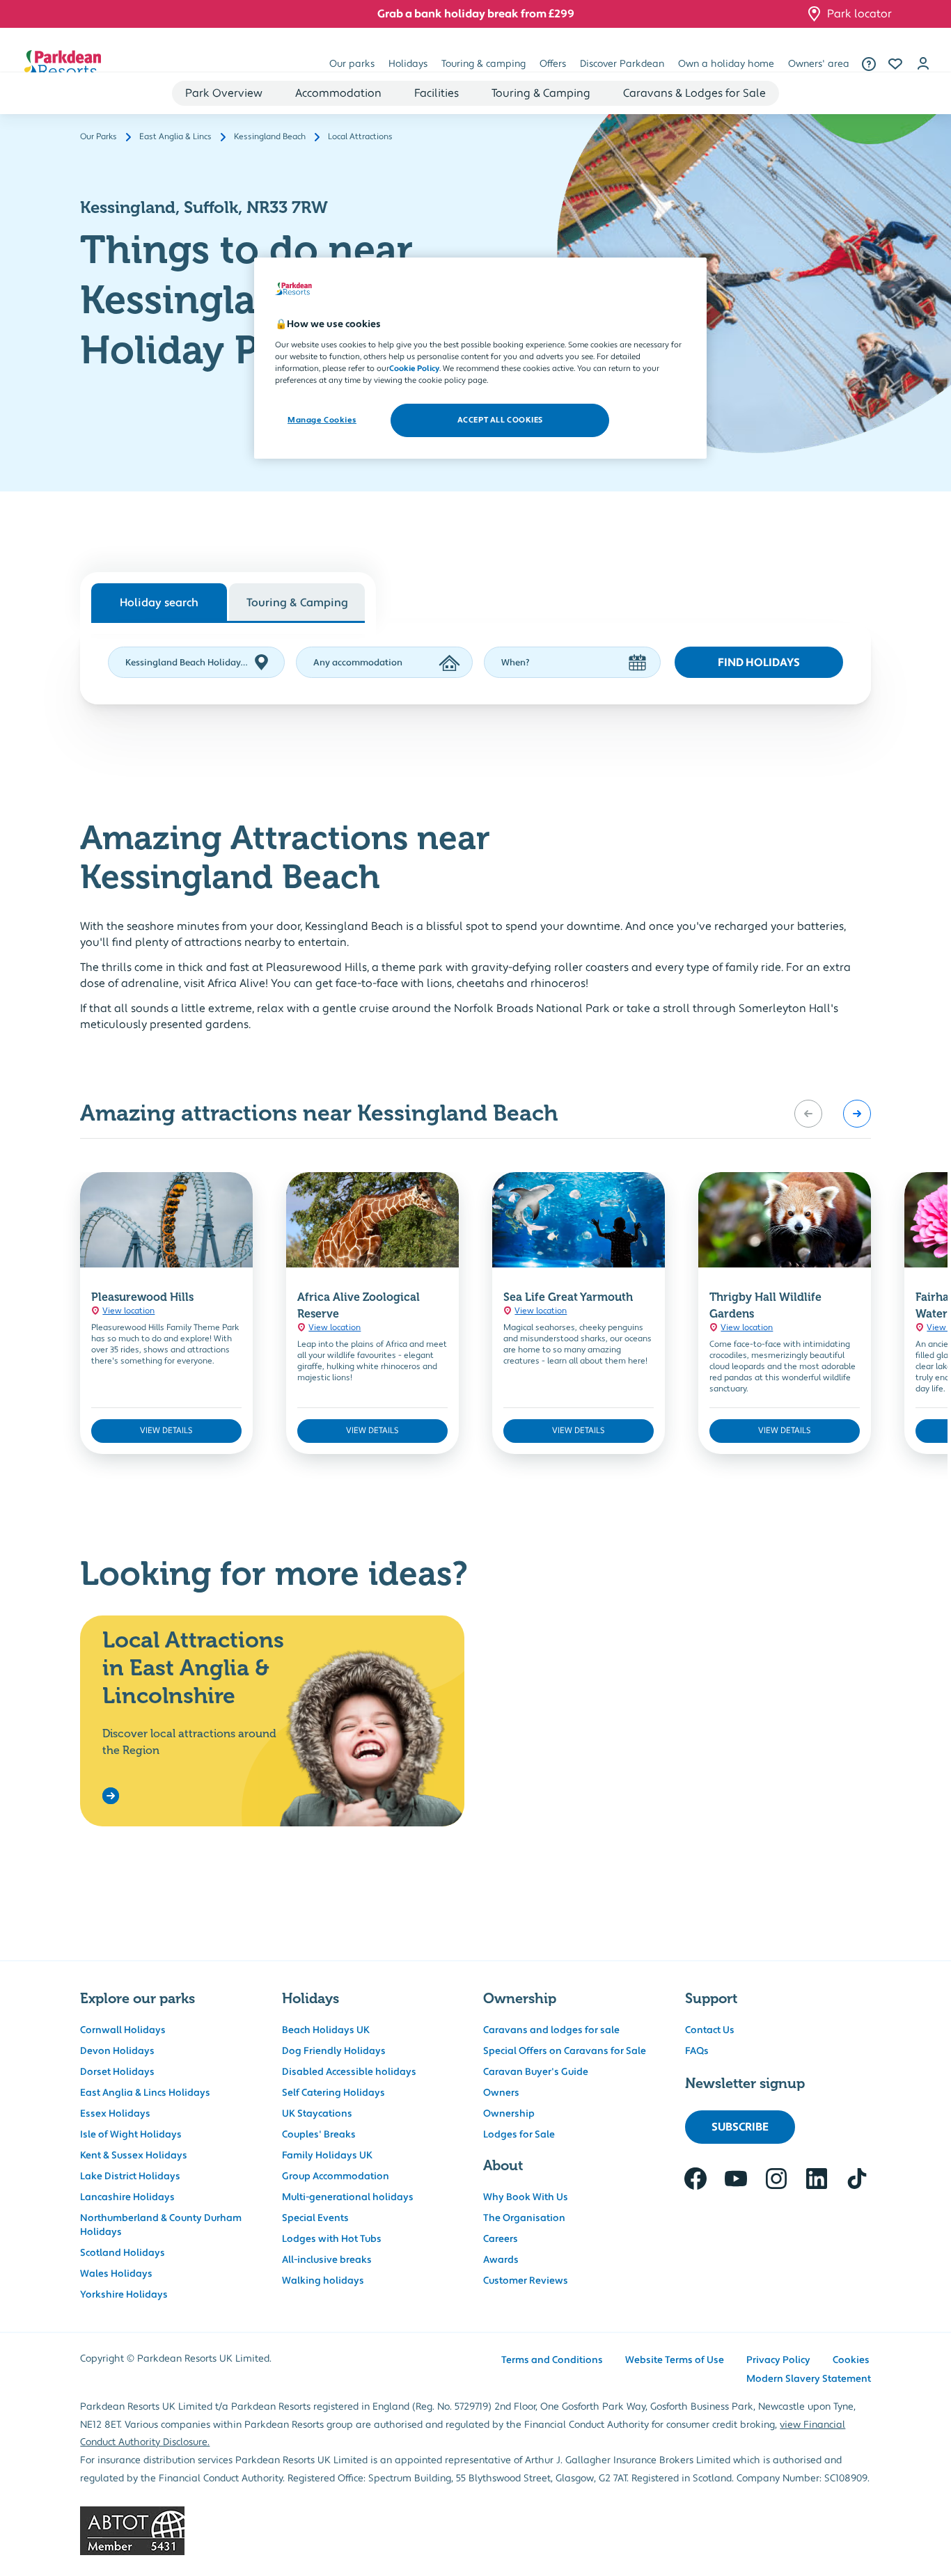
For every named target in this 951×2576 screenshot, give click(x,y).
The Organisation (524, 2218)
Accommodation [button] (338, 93)
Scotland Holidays (123, 2253)
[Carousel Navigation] (833, 1114)
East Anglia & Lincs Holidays (145, 2093)
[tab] (297, 602)
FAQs (697, 2051)
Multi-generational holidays (348, 2197)
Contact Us (710, 2030)
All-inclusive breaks (327, 2260)
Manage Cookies (322, 420)
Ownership (509, 2114)
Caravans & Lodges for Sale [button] (694, 93)
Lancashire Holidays (127, 2197)
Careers (501, 2239)
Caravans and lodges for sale (551, 2030)
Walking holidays (323, 2281)
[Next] (857, 1114)
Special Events (315, 2218)
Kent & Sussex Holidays (134, 2156)
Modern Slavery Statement (809, 2379)
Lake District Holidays (130, 2176)
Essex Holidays (115, 2114)
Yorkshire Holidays (124, 2295)
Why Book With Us (526, 2197)
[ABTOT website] (475, 2531)
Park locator (859, 14)
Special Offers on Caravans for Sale (565, 2051)
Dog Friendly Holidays (334, 2051)
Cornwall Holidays (123, 2030)
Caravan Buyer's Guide (536, 2072)
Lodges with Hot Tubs (332, 2239)
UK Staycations (317, 2114)
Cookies (851, 2360)
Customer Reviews (526, 2281)
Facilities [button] (437, 93)
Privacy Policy (778, 2360)
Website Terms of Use (675, 2360)
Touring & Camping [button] (541, 93)
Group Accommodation (336, 2176)
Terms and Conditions (552, 2360)
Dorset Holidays (117, 2072)
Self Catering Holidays (333, 2093)
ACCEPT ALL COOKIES (500, 420)
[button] (895, 64)
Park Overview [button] (224, 93)
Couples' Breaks (319, 2135)
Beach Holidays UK (326, 2030)
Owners (501, 2093)
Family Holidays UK (327, 2156)
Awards (501, 2260)
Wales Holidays (116, 2274)
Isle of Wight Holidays (131, 2135)
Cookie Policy (414, 369)
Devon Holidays (117, 2051)
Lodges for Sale (519, 2135)
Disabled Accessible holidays (349, 2072)
